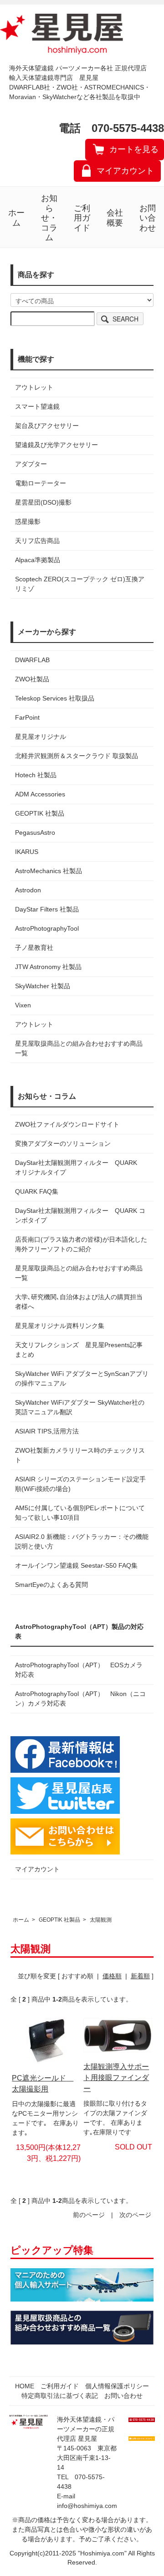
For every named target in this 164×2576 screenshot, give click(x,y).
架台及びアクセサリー (47, 426)
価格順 (112, 1976)
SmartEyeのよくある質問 (51, 1585)
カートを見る (134, 149)
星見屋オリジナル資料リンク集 (60, 1326)
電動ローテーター (41, 483)
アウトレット (34, 387)
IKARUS (27, 852)
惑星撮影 (28, 522)
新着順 (140, 1976)
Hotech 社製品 (36, 775)
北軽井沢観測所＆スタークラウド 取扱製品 (77, 756)
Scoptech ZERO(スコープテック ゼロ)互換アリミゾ (80, 584)
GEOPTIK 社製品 (40, 813)
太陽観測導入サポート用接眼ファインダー (116, 2078)
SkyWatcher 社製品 (43, 986)
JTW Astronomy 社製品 (48, 967)
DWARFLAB (32, 660)
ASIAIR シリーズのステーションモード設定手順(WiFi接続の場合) (80, 1484)
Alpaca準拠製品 (38, 560)
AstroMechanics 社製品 (49, 871)
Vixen (23, 1005)
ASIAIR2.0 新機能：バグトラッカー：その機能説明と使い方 (82, 1541)
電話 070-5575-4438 (111, 128)
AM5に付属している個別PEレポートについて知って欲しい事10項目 (80, 1513)
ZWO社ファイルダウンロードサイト (67, 1124)
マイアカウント (125, 171)
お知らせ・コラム (49, 218)
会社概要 (115, 218)
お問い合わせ (148, 218)
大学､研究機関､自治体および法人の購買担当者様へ (79, 1302)
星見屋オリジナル (41, 737)
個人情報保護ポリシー (117, 2386)
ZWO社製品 (32, 679)
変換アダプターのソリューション (63, 1143)
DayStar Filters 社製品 (47, 909)
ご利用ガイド (82, 218)
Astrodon (28, 890)
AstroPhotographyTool (47, 928)
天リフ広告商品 (37, 541)
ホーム (16, 218)
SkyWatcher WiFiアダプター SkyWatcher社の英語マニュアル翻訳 (80, 1407)
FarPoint (27, 717)
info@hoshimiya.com (87, 2506)
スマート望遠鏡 (37, 406)
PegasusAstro (35, 832)
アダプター (31, 464)
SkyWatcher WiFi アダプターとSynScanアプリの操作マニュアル (82, 1378)
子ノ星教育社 (34, 948)
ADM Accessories (40, 794)
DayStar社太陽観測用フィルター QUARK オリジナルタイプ (79, 1167)
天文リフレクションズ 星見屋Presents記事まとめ (79, 1350)
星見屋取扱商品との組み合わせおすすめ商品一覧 (79, 1273)
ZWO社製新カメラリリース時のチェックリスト (80, 1455)
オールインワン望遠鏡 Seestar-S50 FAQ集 (76, 1565)
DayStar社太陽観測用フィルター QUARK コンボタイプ (80, 1215)
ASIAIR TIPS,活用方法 (47, 1431)
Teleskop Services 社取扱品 (55, 698)
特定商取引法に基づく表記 (60, 2396)
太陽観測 (101, 1920)
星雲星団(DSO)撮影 (43, 502)
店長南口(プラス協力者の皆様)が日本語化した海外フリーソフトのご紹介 (81, 1244)
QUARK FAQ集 (37, 1191)
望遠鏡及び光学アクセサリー (56, 445)
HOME (25, 2386)
